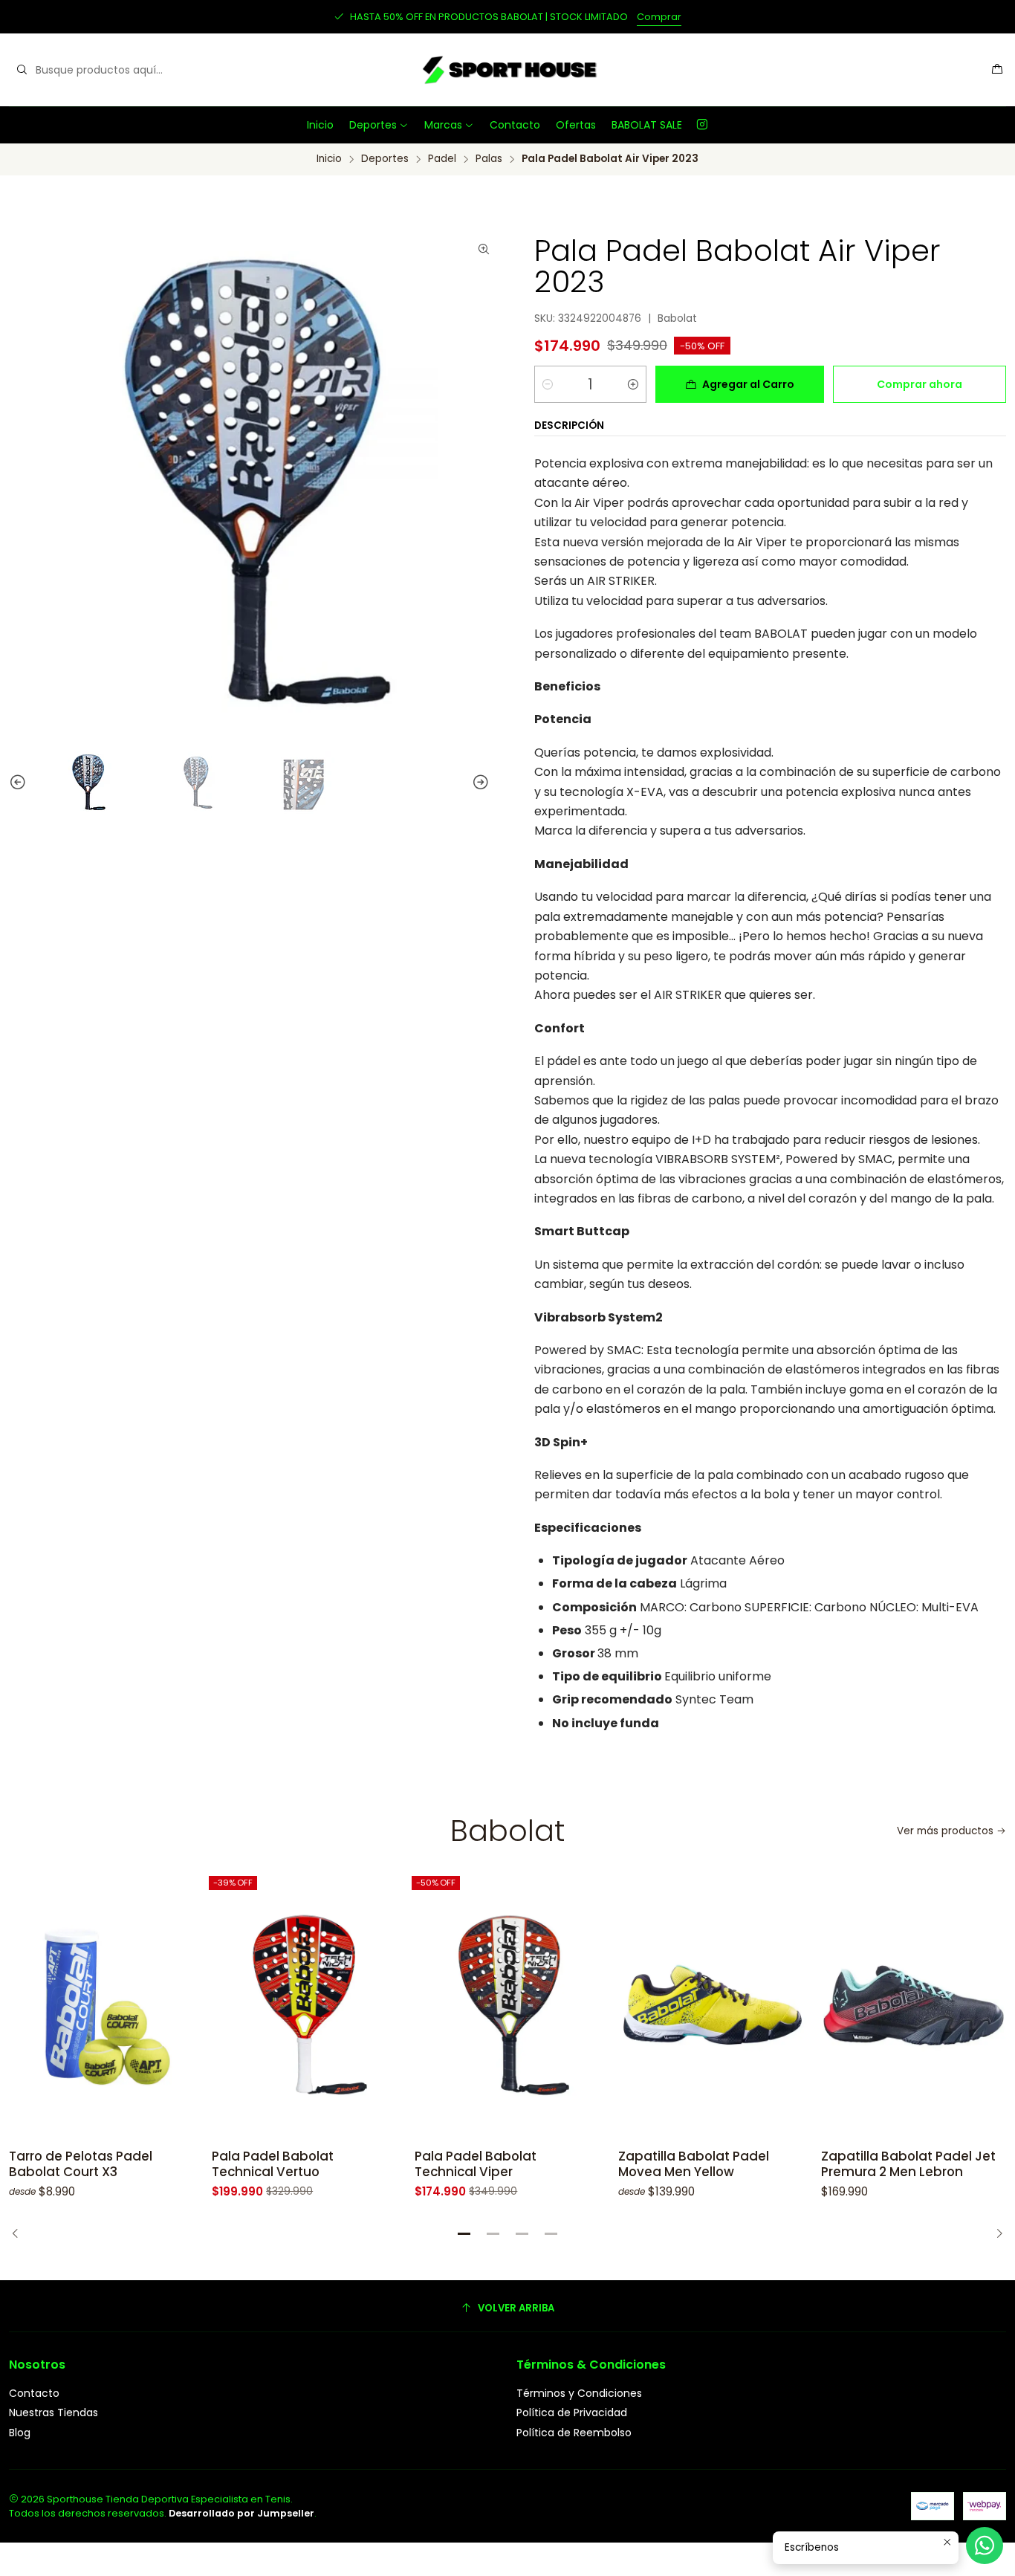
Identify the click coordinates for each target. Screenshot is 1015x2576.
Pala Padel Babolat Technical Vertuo (273, 2164)
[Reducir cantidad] (548, 384)
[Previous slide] (11, 783)
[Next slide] (487, 783)
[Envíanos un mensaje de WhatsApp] (985, 2546)
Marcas (443, 125)
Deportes (373, 125)
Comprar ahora (920, 384)
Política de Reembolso (574, 2433)
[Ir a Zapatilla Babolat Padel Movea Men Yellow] (711, 2005)
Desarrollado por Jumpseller (241, 2513)
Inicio (320, 125)
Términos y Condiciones (579, 2393)
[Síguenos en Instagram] (702, 125)
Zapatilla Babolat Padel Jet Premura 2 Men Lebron (908, 2164)
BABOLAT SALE (647, 125)
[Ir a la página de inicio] (507, 70)
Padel (442, 159)
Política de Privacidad (572, 2412)
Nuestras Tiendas (53, 2412)
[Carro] (997, 70)
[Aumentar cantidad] (633, 384)
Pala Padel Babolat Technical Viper (476, 2164)
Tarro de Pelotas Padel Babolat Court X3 (81, 2164)
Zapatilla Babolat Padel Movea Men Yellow (694, 2164)
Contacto (515, 125)
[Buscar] (22, 70)
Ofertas (576, 125)
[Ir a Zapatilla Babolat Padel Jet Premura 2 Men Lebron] (914, 2005)
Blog (20, 2433)
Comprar (659, 17)
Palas (489, 159)
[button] (464, 2233)
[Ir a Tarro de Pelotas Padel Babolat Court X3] (101, 2005)
